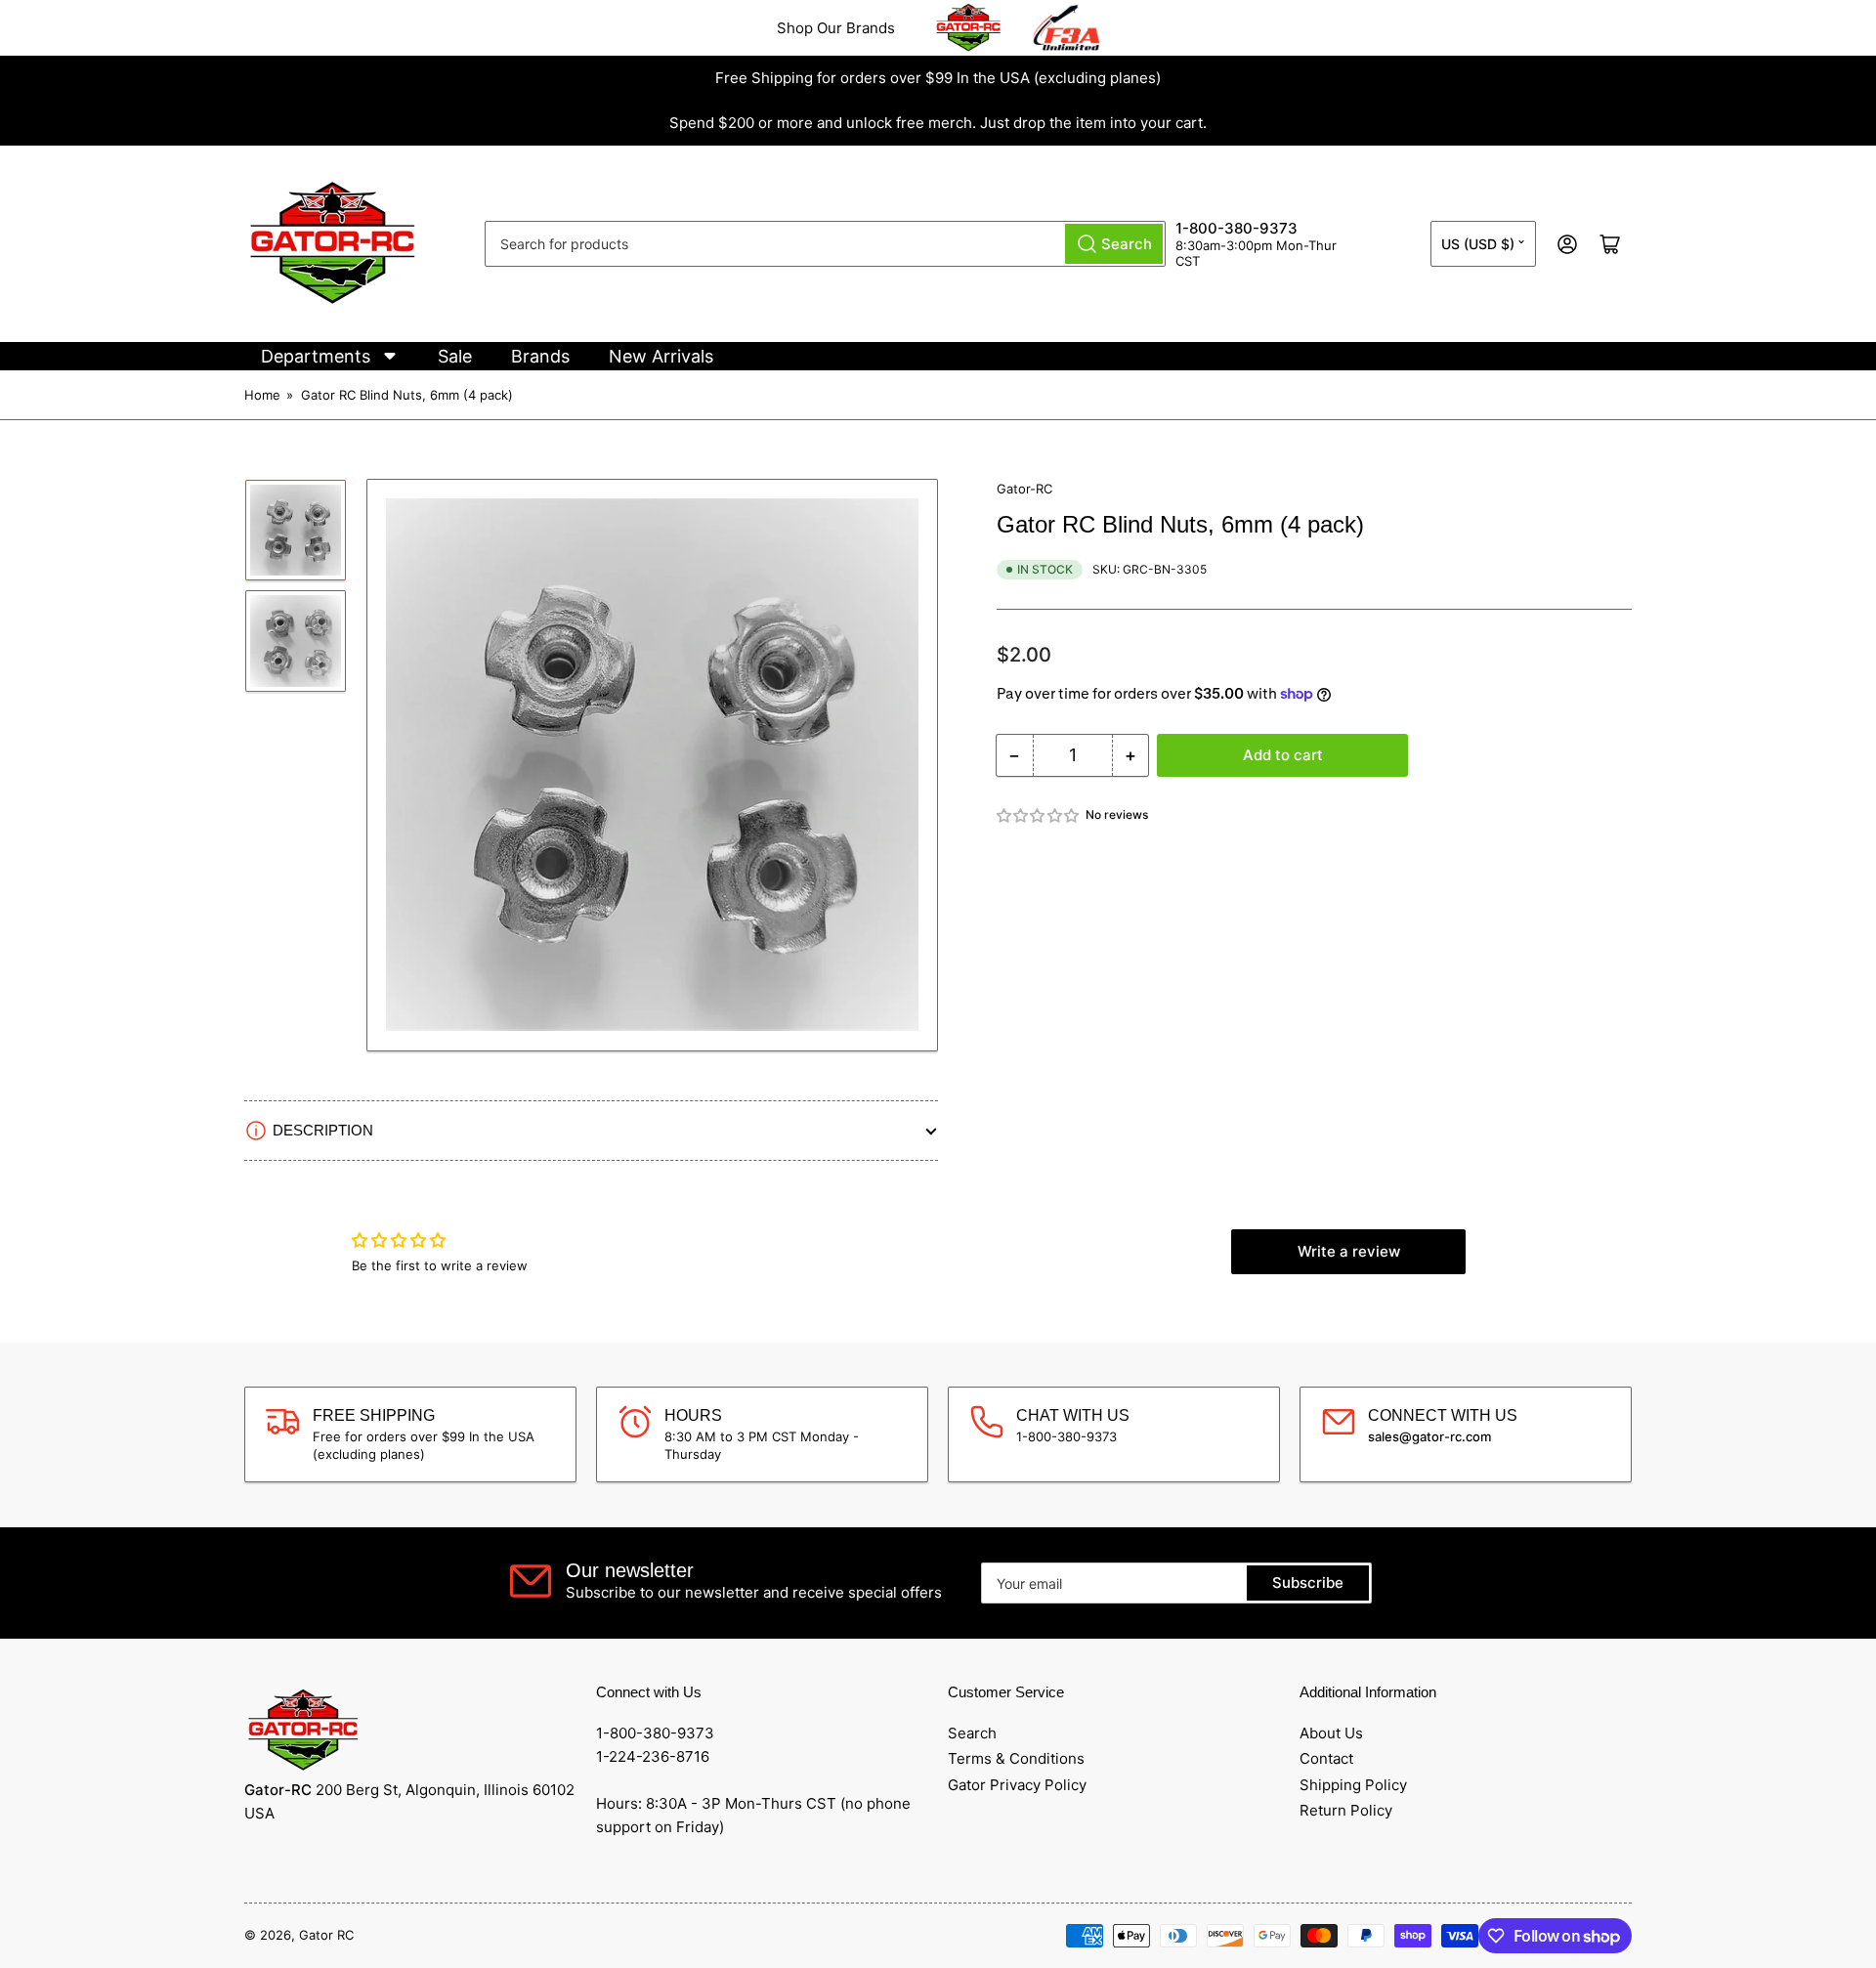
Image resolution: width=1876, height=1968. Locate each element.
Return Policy (1346, 1810)
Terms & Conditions (1016, 1758)
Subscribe (1308, 1583)
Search (972, 1733)
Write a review (1349, 1251)
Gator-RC (1024, 489)
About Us (1331, 1733)
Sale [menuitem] (455, 356)
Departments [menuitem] (316, 356)
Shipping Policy (1353, 1785)
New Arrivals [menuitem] (661, 356)
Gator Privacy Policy (1017, 1785)
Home (262, 395)
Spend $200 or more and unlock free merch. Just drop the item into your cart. (938, 123)
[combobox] (825, 244)
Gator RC (326, 1935)
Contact (1326, 1758)
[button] (1039, 815)
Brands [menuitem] (540, 356)
